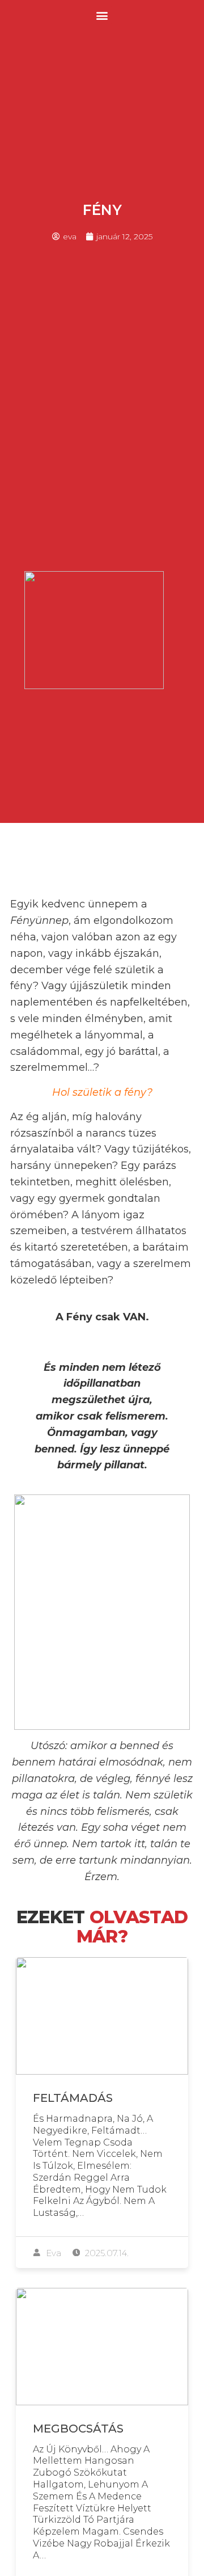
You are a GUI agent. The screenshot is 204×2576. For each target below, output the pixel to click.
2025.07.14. (106, 2253)
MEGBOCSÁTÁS (78, 2429)
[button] (102, 15)
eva (52, 2253)
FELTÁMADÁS (73, 2098)
